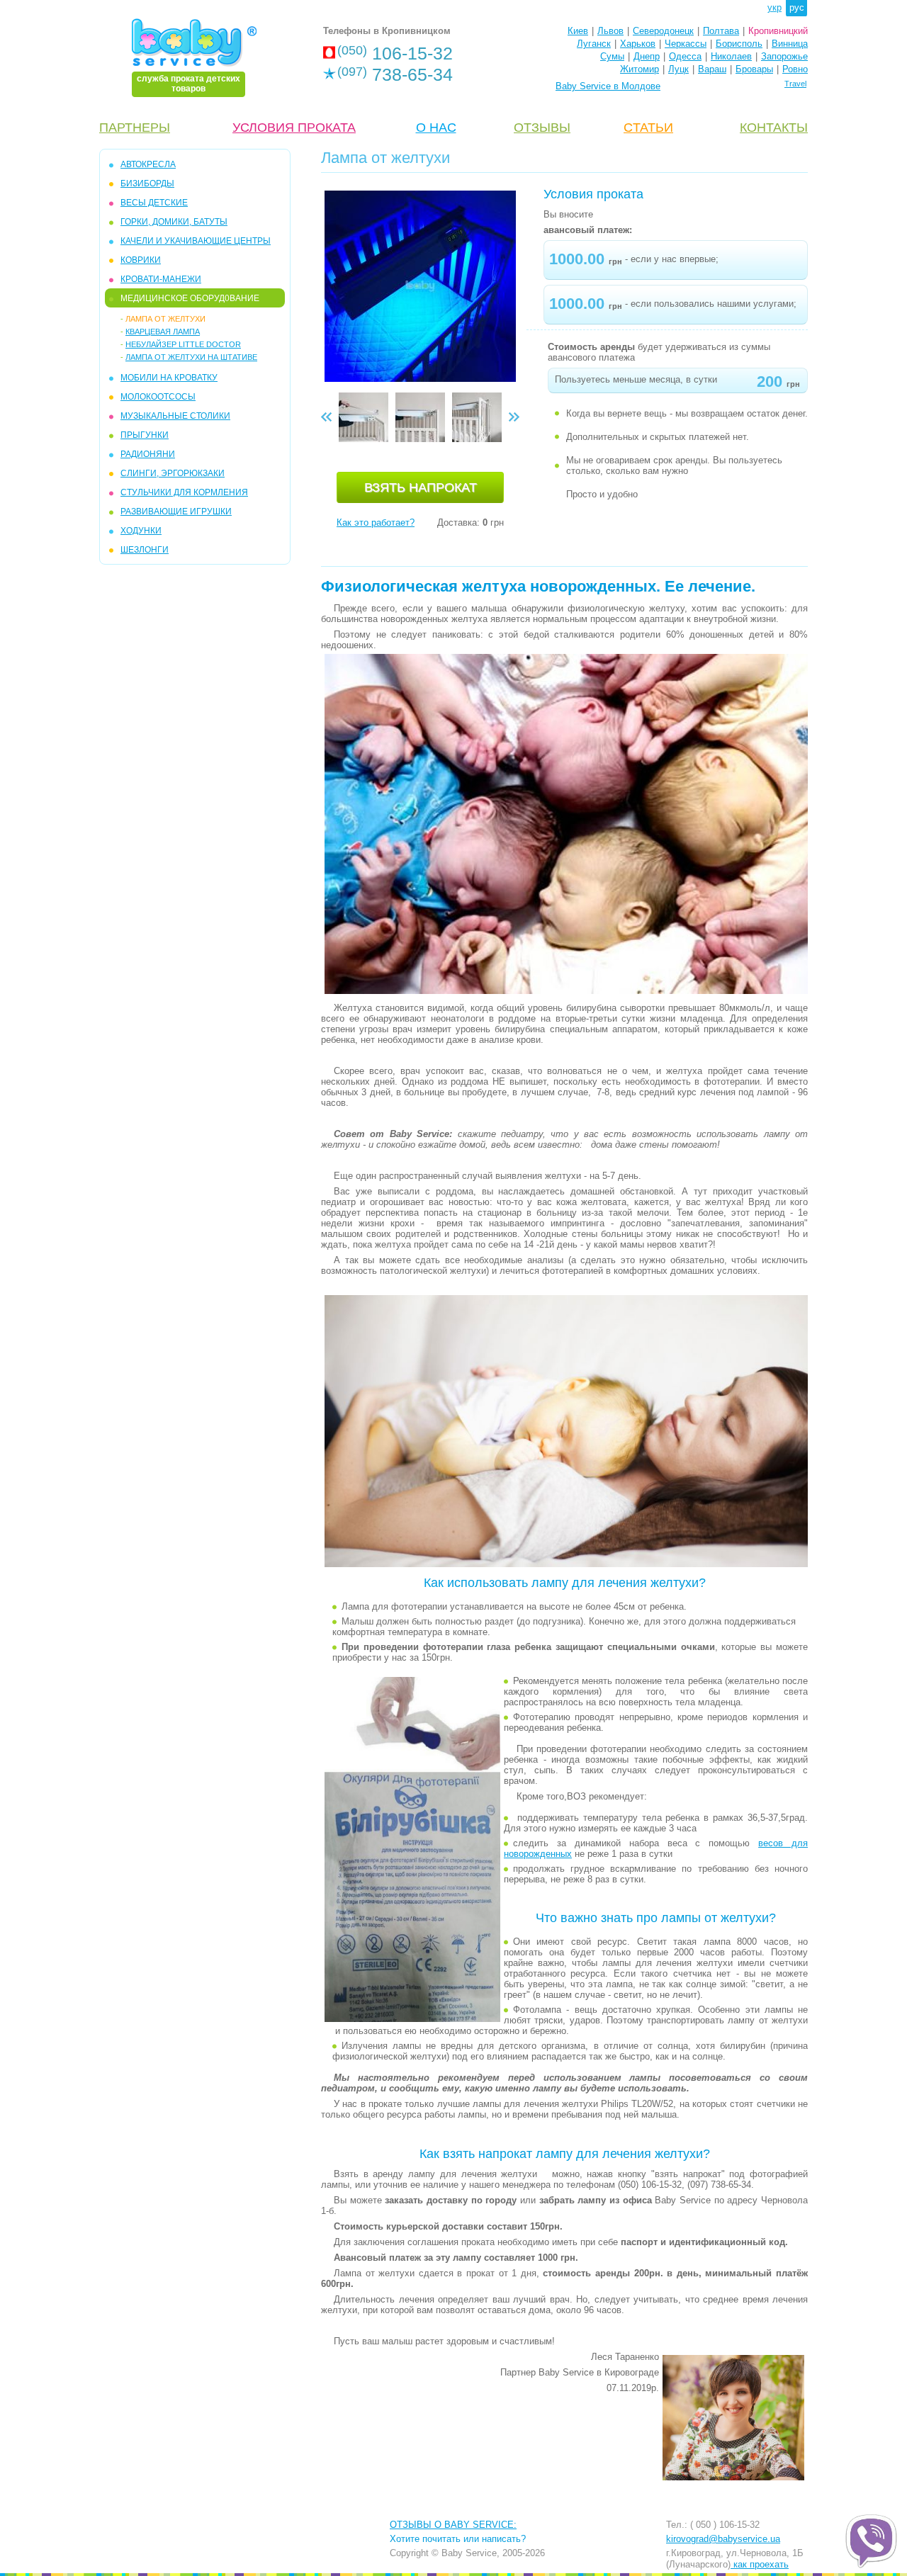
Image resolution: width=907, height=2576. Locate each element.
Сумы (612, 56)
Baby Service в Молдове (608, 86)
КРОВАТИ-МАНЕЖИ (161, 279)
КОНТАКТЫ (774, 128)
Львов (610, 31)
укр (774, 7)
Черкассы (686, 44)
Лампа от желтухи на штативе (191, 357)
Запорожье (784, 56)
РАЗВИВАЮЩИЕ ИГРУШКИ (176, 512)
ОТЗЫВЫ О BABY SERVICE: (453, 2525)
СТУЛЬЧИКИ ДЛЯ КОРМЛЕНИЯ (184, 492)
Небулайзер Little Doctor (183, 344)
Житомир (640, 69)
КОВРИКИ (141, 260)
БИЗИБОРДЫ (147, 183)
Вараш (712, 69)
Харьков (638, 44)
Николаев (731, 56)
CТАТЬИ (648, 128)
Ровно (795, 69)
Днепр (647, 56)
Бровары (754, 69)
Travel (795, 84)
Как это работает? (376, 522)
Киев (578, 31)
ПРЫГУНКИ (145, 435)
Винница (790, 44)
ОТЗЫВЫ (542, 128)
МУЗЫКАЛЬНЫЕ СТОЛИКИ (175, 416)
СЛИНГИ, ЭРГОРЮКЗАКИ (173, 473)
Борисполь (739, 44)
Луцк (678, 69)
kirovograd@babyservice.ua (723, 2539)
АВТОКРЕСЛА (148, 164)
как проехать (760, 2564)
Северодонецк (663, 31)
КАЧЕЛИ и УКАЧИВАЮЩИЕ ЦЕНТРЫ (196, 241)
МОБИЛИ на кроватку (169, 378)
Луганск (594, 44)
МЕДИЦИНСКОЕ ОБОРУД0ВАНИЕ (190, 298)
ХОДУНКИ (141, 531)
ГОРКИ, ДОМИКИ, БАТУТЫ (174, 222)
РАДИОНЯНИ (148, 454)
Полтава (721, 31)
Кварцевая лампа (163, 332)
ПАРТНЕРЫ (135, 128)
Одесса (685, 56)
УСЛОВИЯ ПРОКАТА (294, 128)
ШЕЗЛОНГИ (145, 550)
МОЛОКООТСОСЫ (158, 397)
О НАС (436, 128)
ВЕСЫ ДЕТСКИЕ (154, 203)
